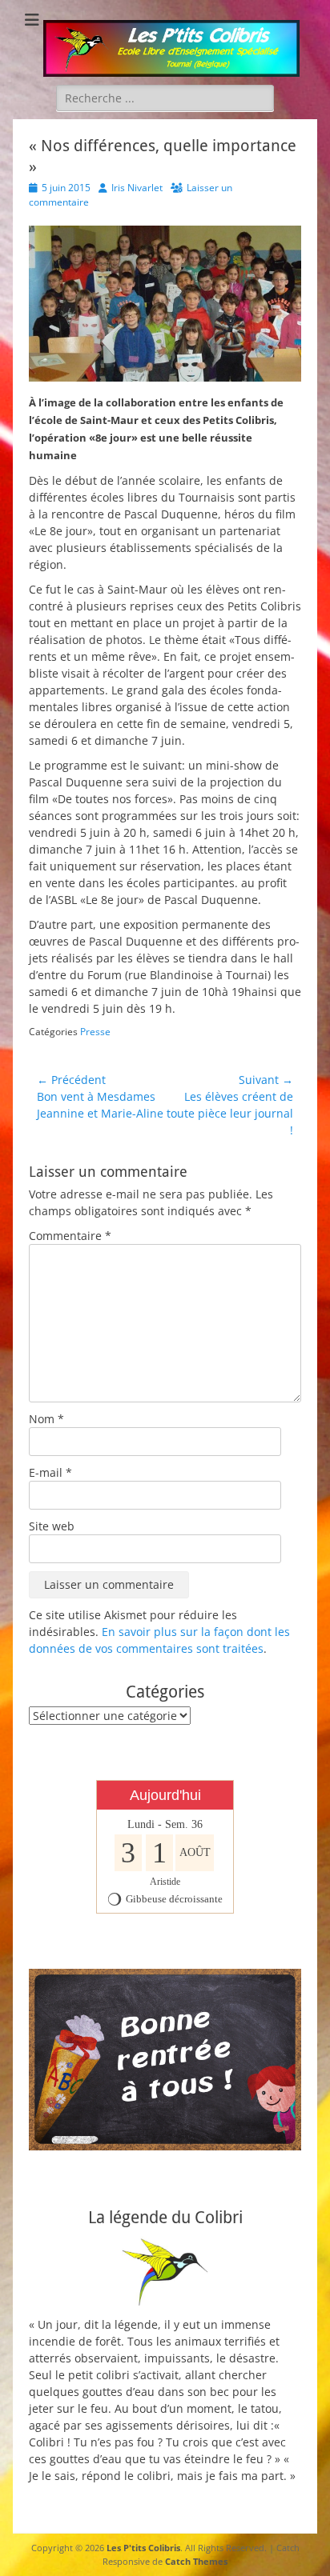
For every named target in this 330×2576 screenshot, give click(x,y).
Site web (52, 1526)
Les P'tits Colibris (143, 2548)
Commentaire (70, 1236)
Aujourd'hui (165, 1795)
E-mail (50, 1472)
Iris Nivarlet (137, 188)
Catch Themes (196, 2561)
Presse (95, 1032)
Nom (46, 1419)
